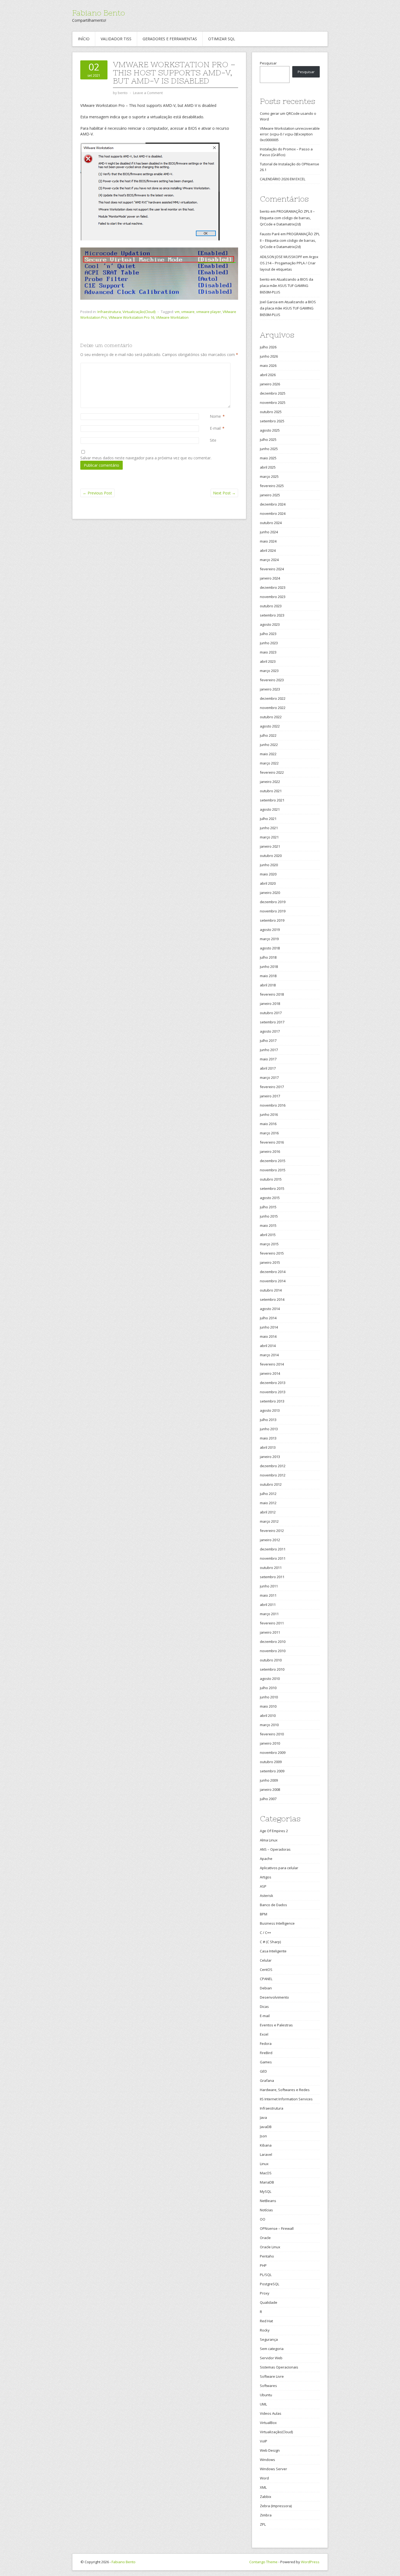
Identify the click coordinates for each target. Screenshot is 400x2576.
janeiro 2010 (270, 1743)
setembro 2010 (272, 1669)
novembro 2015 (273, 1170)
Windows (267, 2460)
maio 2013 (268, 1438)
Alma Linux (269, 1840)
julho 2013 (268, 1420)
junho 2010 (269, 1697)
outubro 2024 (271, 523)
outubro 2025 (271, 412)
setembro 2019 (272, 920)
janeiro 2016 (270, 1151)
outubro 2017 (271, 1013)
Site (213, 440)
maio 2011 (268, 1595)
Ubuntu (266, 2395)
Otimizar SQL (222, 39)
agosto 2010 (270, 1679)
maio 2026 (268, 366)
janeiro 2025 (270, 495)
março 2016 (269, 1133)
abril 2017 (268, 1068)
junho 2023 (269, 643)
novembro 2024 (273, 513)
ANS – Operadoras (275, 1849)
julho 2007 (268, 1799)
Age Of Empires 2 (274, 1831)
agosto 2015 (270, 1198)
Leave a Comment (148, 93)
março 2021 (269, 837)
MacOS (266, 2173)
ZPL (263, 2524)
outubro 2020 (271, 856)
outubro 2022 (271, 717)
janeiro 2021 (270, 846)
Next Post (224, 493)
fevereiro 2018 (272, 994)
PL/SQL (266, 2275)
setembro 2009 (272, 1771)
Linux (264, 2164)
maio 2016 (268, 1124)
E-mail (215, 428)
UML (263, 2404)
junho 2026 (269, 356)
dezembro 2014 (273, 1272)
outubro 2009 (271, 1762)
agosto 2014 (270, 1309)
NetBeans (268, 2201)
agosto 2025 (270, 430)
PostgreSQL (270, 2284)
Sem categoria (272, 2349)
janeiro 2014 (270, 1373)
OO (263, 2219)
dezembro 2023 (273, 587)
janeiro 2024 (270, 578)
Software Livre (272, 2376)
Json (263, 2136)
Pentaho (267, 2256)
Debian (266, 1988)
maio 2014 (268, 1336)
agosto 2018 (270, 948)
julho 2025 (268, 439)
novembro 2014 (273, 1281)
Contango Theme (263, 2562)
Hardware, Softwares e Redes (285, 2090)
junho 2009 (269, 1780)
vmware (188, 312)
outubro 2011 (271, 1568)
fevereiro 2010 (272, 1734)
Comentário (211, 366)
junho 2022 (269, 745)
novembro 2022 (273, 708)
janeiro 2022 (270, 782)
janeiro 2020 (270, 893)
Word (264, 2478)
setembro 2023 (272, 615)
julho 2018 (268, 957)
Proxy (265, 2293)
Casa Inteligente (273, 1951)
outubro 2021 (271, 791)
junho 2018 (269, 967)
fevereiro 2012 (272, 1531)
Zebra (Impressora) (276, 2506)
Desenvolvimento (274, 1997)
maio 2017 (268, 1059)
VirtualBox (268, 2423)
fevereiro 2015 (272, 1253)
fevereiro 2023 (272, 680)
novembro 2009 (273, 1753)
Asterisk (267, 1896)
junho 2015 (269, 1216)
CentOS (266, 1970)
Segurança (269, 2339)
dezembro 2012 (273, 1466)
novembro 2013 (273, 1392)
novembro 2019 (273, 911)
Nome (215, 416)
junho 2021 (269, 828)
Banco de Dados (273, 1905)
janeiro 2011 (270, 1632)
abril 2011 (268, 1605)
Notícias (266, 2210)
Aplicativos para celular (279, 1868)
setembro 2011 (272, 1577)
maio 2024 (268, 541)
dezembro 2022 (273, 698)
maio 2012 (268, 1503)
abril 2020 (268, 883)
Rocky (265, 2330)
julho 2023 (268, 634)
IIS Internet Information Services (286, 2099)
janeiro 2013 (270, 1457)
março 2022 (269, 763)
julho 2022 (268, 735)
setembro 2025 (272, 421)
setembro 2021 (272, 800)
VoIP (264, 2441)
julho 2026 (268, 347)
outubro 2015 (271, 1179)
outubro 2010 (271, 1660)
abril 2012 (268, 1512)
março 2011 (269, 1614)
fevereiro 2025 (272, 486)
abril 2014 (268, 1346)
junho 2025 (269, 449)
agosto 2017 (270, 1031)
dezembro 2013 (273, 1383)
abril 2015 (268, 1235)
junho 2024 (269, 532)
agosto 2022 (270, 726)
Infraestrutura (109, 312)
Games (266, 2062)
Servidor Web (271, 2358)
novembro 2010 (273, 1651)
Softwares (268, 2386)
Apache (266, 1859)
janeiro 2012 (270, 1540)
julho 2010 (268, 1688)
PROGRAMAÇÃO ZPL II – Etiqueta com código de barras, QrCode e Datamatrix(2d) (287, 218)
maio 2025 (268, 458)
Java (263, 2117)
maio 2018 (268, 976)
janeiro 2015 (270, 1262)
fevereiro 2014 (272, 1364)
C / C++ (265, 1933)
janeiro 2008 (270, 1789)
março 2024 (269, 560)
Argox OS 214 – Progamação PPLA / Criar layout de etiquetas (289, 263)
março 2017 (269, 1078)
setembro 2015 (272, 1188)
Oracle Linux (270, 2247)
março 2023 (269, 671)
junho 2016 (269, 1114)
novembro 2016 (273, 1105)
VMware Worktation (172, 317)
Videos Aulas (271, 2413)
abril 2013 (268, 1447)
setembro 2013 (272, 1401)
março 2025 (269, 476)
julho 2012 (268, 1494)
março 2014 (269, 1355)
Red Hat (266, 2321)
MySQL (266, 2191)
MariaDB (267, 2182)
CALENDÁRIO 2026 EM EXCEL (283, 179)
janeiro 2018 (270, 1004)
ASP (263, 1886)
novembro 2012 (273, 1475)
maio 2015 (268, 1225)
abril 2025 (268, 467)
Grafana (267, 2080)
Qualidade (269, 2302)
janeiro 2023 (270, 689)
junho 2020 (269, 865)
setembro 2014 (272, 1299)
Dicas (264, 2007)
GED (263, 2071)
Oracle (265, 2238)
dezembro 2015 (273, 1161)
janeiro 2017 (270, 1096)
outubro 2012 (271, 1484)
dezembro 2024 (273, 504)
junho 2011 (269, 1586)
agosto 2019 (270, 930)
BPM (264, 1914)
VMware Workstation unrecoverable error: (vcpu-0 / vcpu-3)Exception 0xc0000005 (290, 134)
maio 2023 (268, 652)
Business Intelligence (277, 1923)
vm (177, 312)
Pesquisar (268, 63)
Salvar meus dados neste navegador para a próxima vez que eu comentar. (146, 458)
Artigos (266, 1877)
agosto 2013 (270, 1410)
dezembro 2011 (273, 1549)
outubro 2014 (271, 1290)
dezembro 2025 (273, 393)
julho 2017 (268, 1041)
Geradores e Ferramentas (170, 39)
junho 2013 (269, 1429)
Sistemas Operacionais (279, 2367)
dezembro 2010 (273, 1642)
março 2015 (269, 1244)
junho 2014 (269, 1327)
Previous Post (97, 493)
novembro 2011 (273, 1558)
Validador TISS (116, 39)
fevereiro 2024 (272, 569)
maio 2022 (268, 754)
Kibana (266, 2145)
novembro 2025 (273, 403)
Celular (266, 1960)
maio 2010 (268, 1706)
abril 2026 (268, 375)
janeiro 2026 (270, 384)
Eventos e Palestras (276, 2025)
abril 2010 (268, 1716)
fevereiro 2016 (272, 1142)
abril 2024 (268, 550)
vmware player (209, 312)
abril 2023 (268, 661)
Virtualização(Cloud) (139, 312)
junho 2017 (269, 1050)
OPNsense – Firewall (277, 2228)
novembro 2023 (273, 597)
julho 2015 (268, 1207)
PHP (263, 2265)
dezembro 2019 (273, 902)
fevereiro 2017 (272, 1087)
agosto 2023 (270, 624)
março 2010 (269, 1725)
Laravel (266, 2154)
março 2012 (269, 1521)
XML (263, 2487)
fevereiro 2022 (272, 772)
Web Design (270, 2450)
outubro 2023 (271, 606)
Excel (264, 2034)
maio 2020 (268, 874)
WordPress (310, 2562)
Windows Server (273, 2469)
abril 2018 (268, 985)
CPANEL (266, 1979)
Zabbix (266, 2497)
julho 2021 (268, 819)
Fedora (266, 2044)
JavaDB (266, 2127)
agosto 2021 (270, 809)
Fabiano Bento (99, 13)
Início (84, 39)
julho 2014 (268, 1318)
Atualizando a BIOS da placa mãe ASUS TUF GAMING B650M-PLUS (287, 286)
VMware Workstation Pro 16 (131, 317)
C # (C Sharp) (270, 1942)
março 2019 (269, 939)
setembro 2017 (272, 1022)
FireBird (266, 2053)
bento (265, 211)
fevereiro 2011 (272, 1623)
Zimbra (266, 2515)
